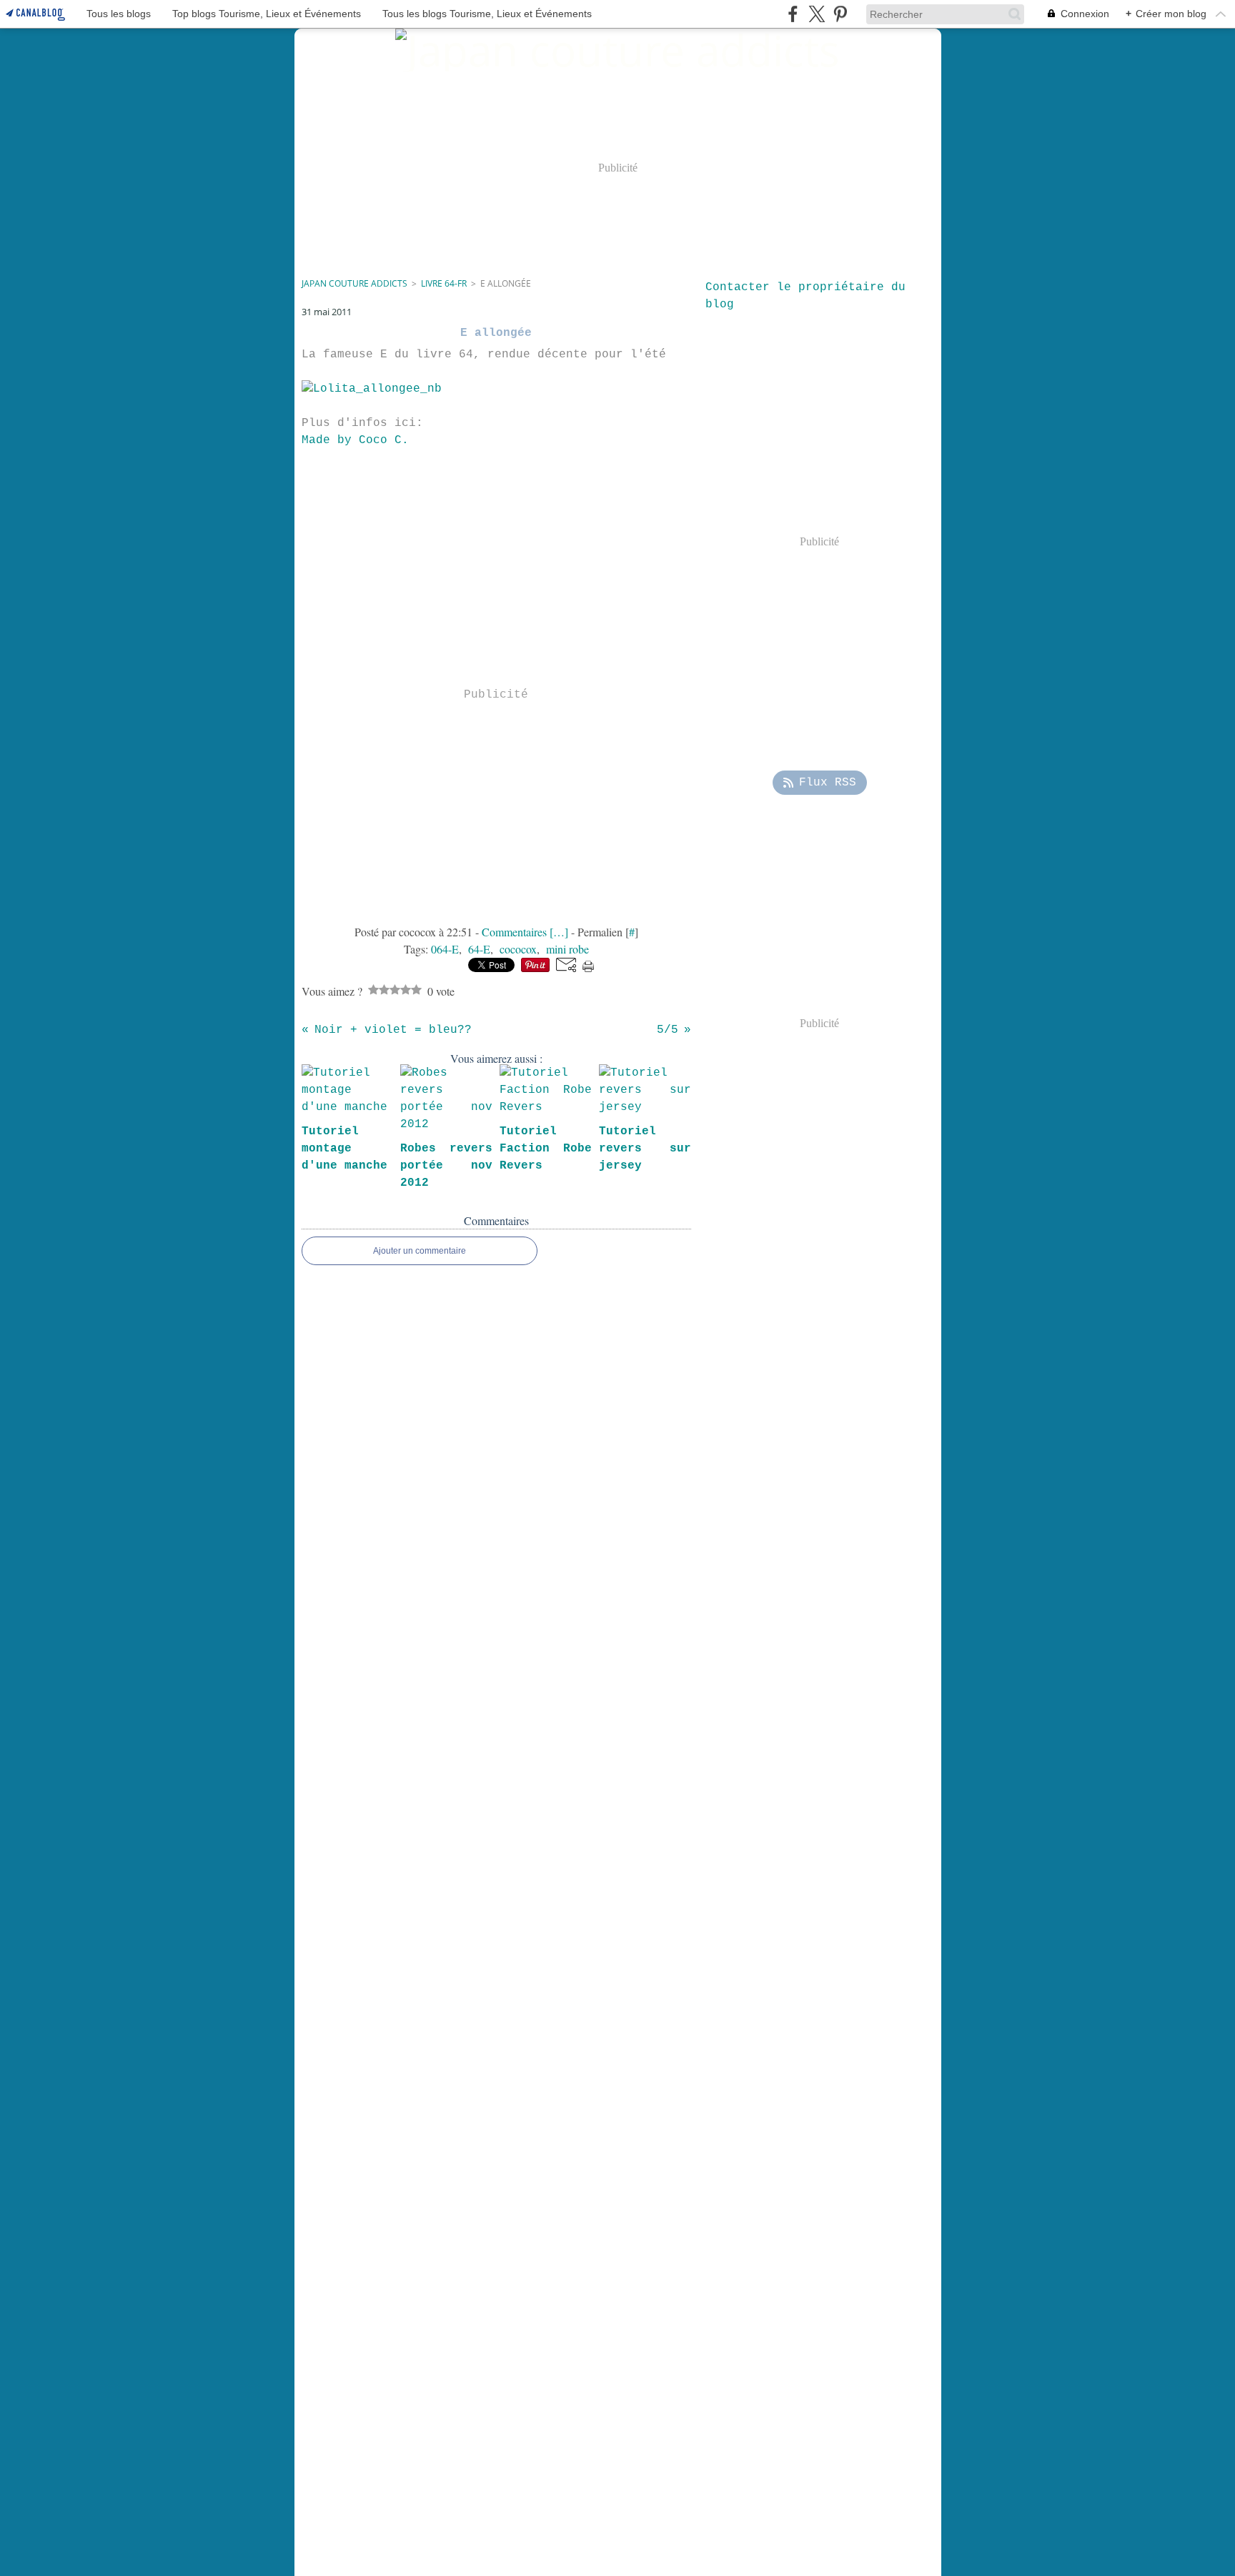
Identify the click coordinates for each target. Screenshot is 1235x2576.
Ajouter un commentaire (420, 1251)
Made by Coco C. (355, 440)
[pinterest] (840, 14)
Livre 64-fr (444, 283)
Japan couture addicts (354, 283)
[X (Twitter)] (817, 14)
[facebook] (793, 14)
